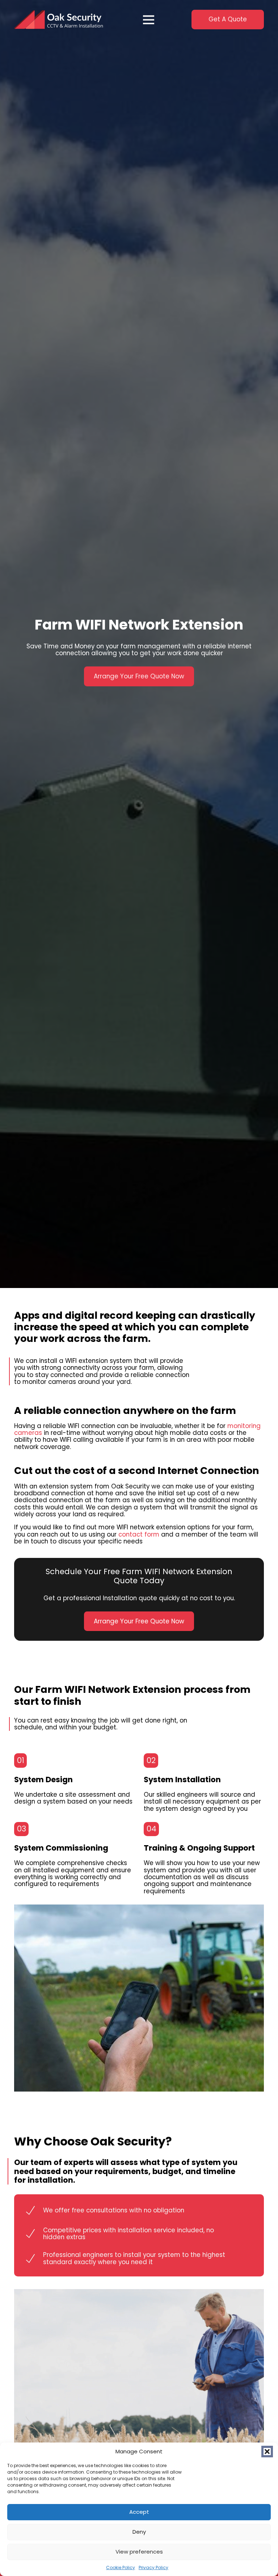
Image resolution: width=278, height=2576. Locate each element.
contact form (139, 1534)
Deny (139, 2532)
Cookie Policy (121, 2567)
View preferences (139, 2552)
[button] (267, 2452)
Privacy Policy (153, 2567)
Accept (139, 2512)
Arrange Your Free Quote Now (139, 676)
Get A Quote (228, 19)
